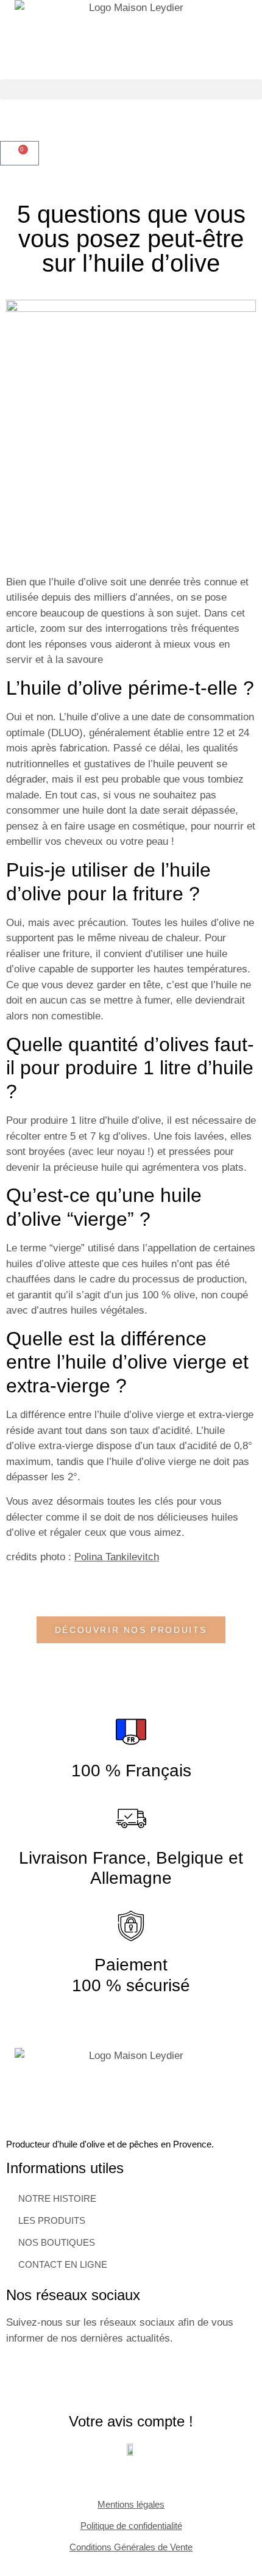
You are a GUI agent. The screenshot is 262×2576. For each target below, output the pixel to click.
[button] (131, 89)
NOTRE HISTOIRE (57, 2198)
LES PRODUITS (52, 2220)
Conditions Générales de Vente (131, 2547)
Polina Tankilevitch (117, 1557)
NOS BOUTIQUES (57, 2242)
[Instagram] (58, 2382)
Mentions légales (131, 2504)
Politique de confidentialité (131, 2526)
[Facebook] (21, 2382)
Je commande (193, 33)
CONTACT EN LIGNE (63, 2264)
